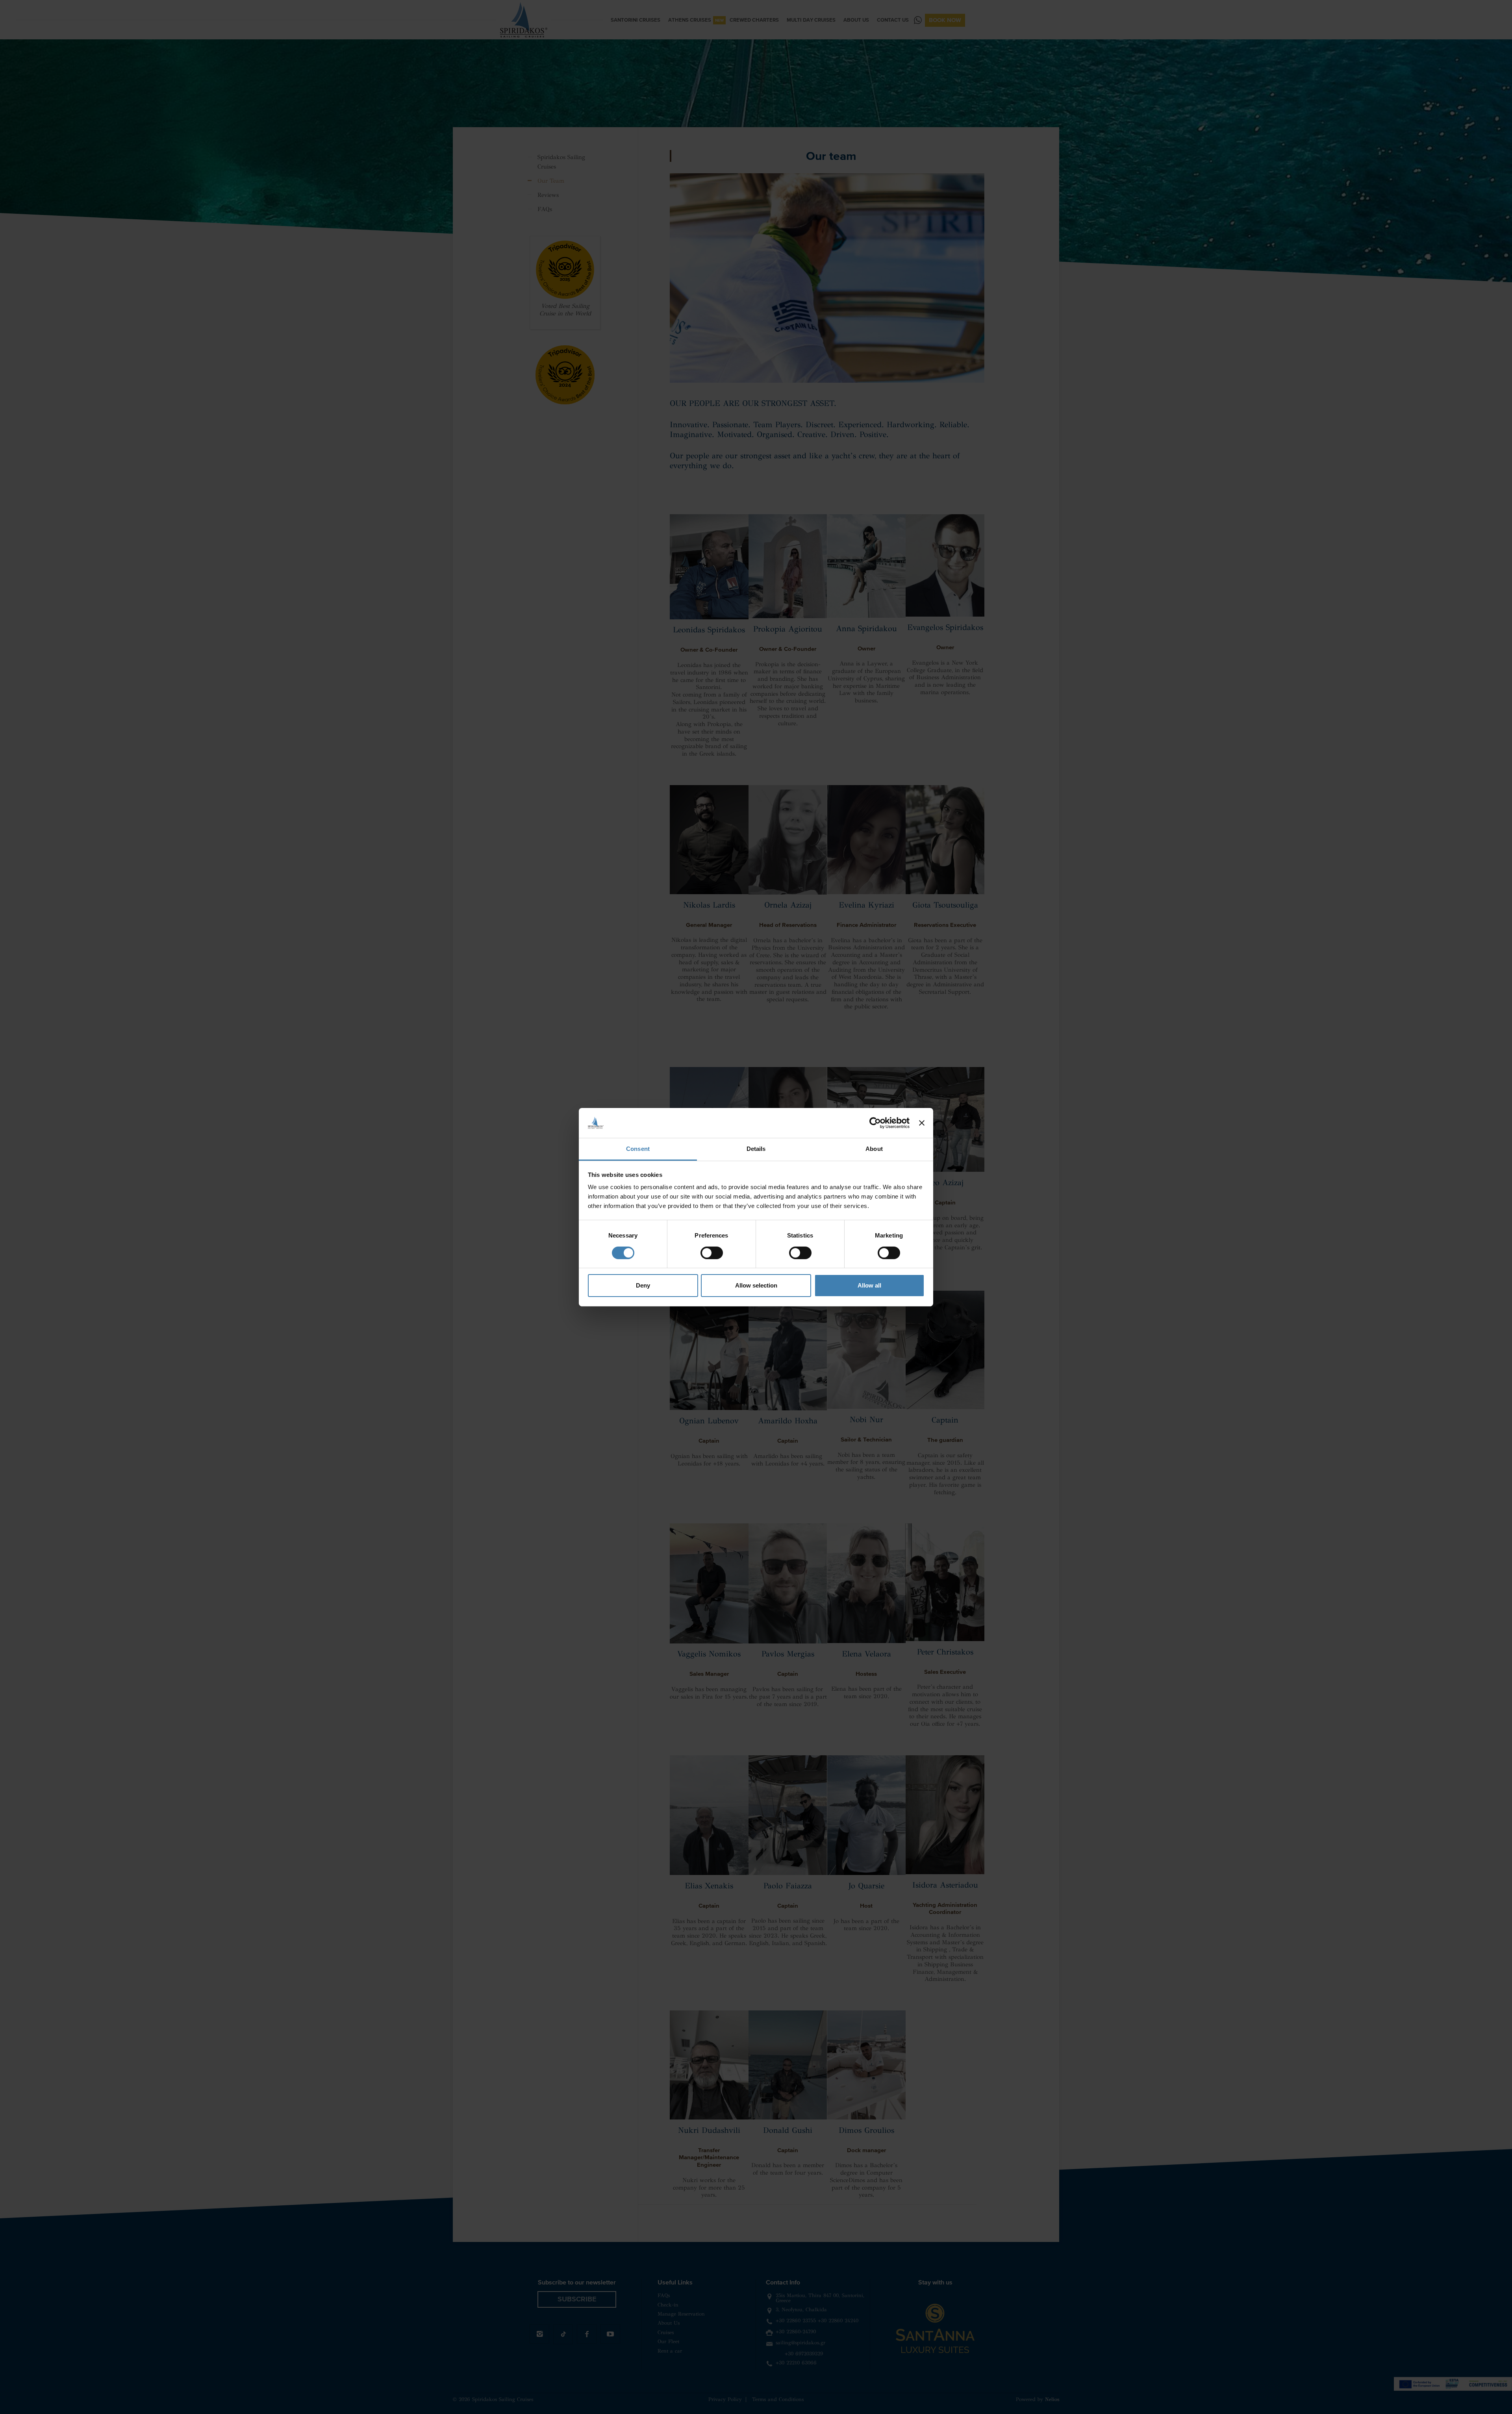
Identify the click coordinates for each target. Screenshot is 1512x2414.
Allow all (869, 1285)
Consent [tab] (638, 1149)
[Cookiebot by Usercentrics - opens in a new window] (875, 1123)
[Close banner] (922, 1123)
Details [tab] (756, 1149)
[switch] (712, 1253)
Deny (643, 1285)
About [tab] (874, 1149)
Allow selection (756, 1285)
